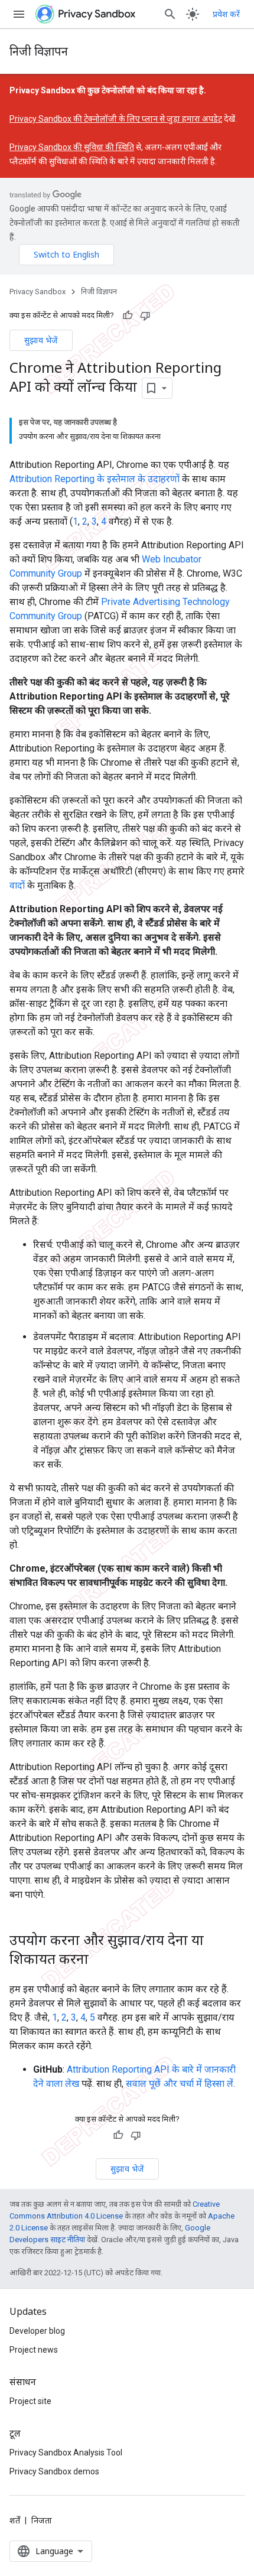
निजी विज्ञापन (39, 51)
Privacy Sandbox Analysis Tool (66, 2453)
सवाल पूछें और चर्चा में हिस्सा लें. (180, 2084)
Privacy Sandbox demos (54, 2471)
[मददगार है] (128, 316)
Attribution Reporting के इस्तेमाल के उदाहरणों (95, 479)
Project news (34, 2350)
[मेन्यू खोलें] (19, 14)
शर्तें (15, 2520)
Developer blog (37, 2331)
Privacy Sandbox (38, 292)
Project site (30, 2401)
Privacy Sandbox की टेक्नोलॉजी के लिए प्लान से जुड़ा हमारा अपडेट (116, 119)
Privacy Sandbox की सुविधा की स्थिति (72, 147)
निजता (42, 2520)
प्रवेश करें (226, 14)
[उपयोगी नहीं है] (145, 316)
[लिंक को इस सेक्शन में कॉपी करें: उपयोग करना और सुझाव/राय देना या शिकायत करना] (100, 1960)
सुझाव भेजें (41, 340)
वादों (17, 885)
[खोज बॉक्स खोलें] (170, 14)
